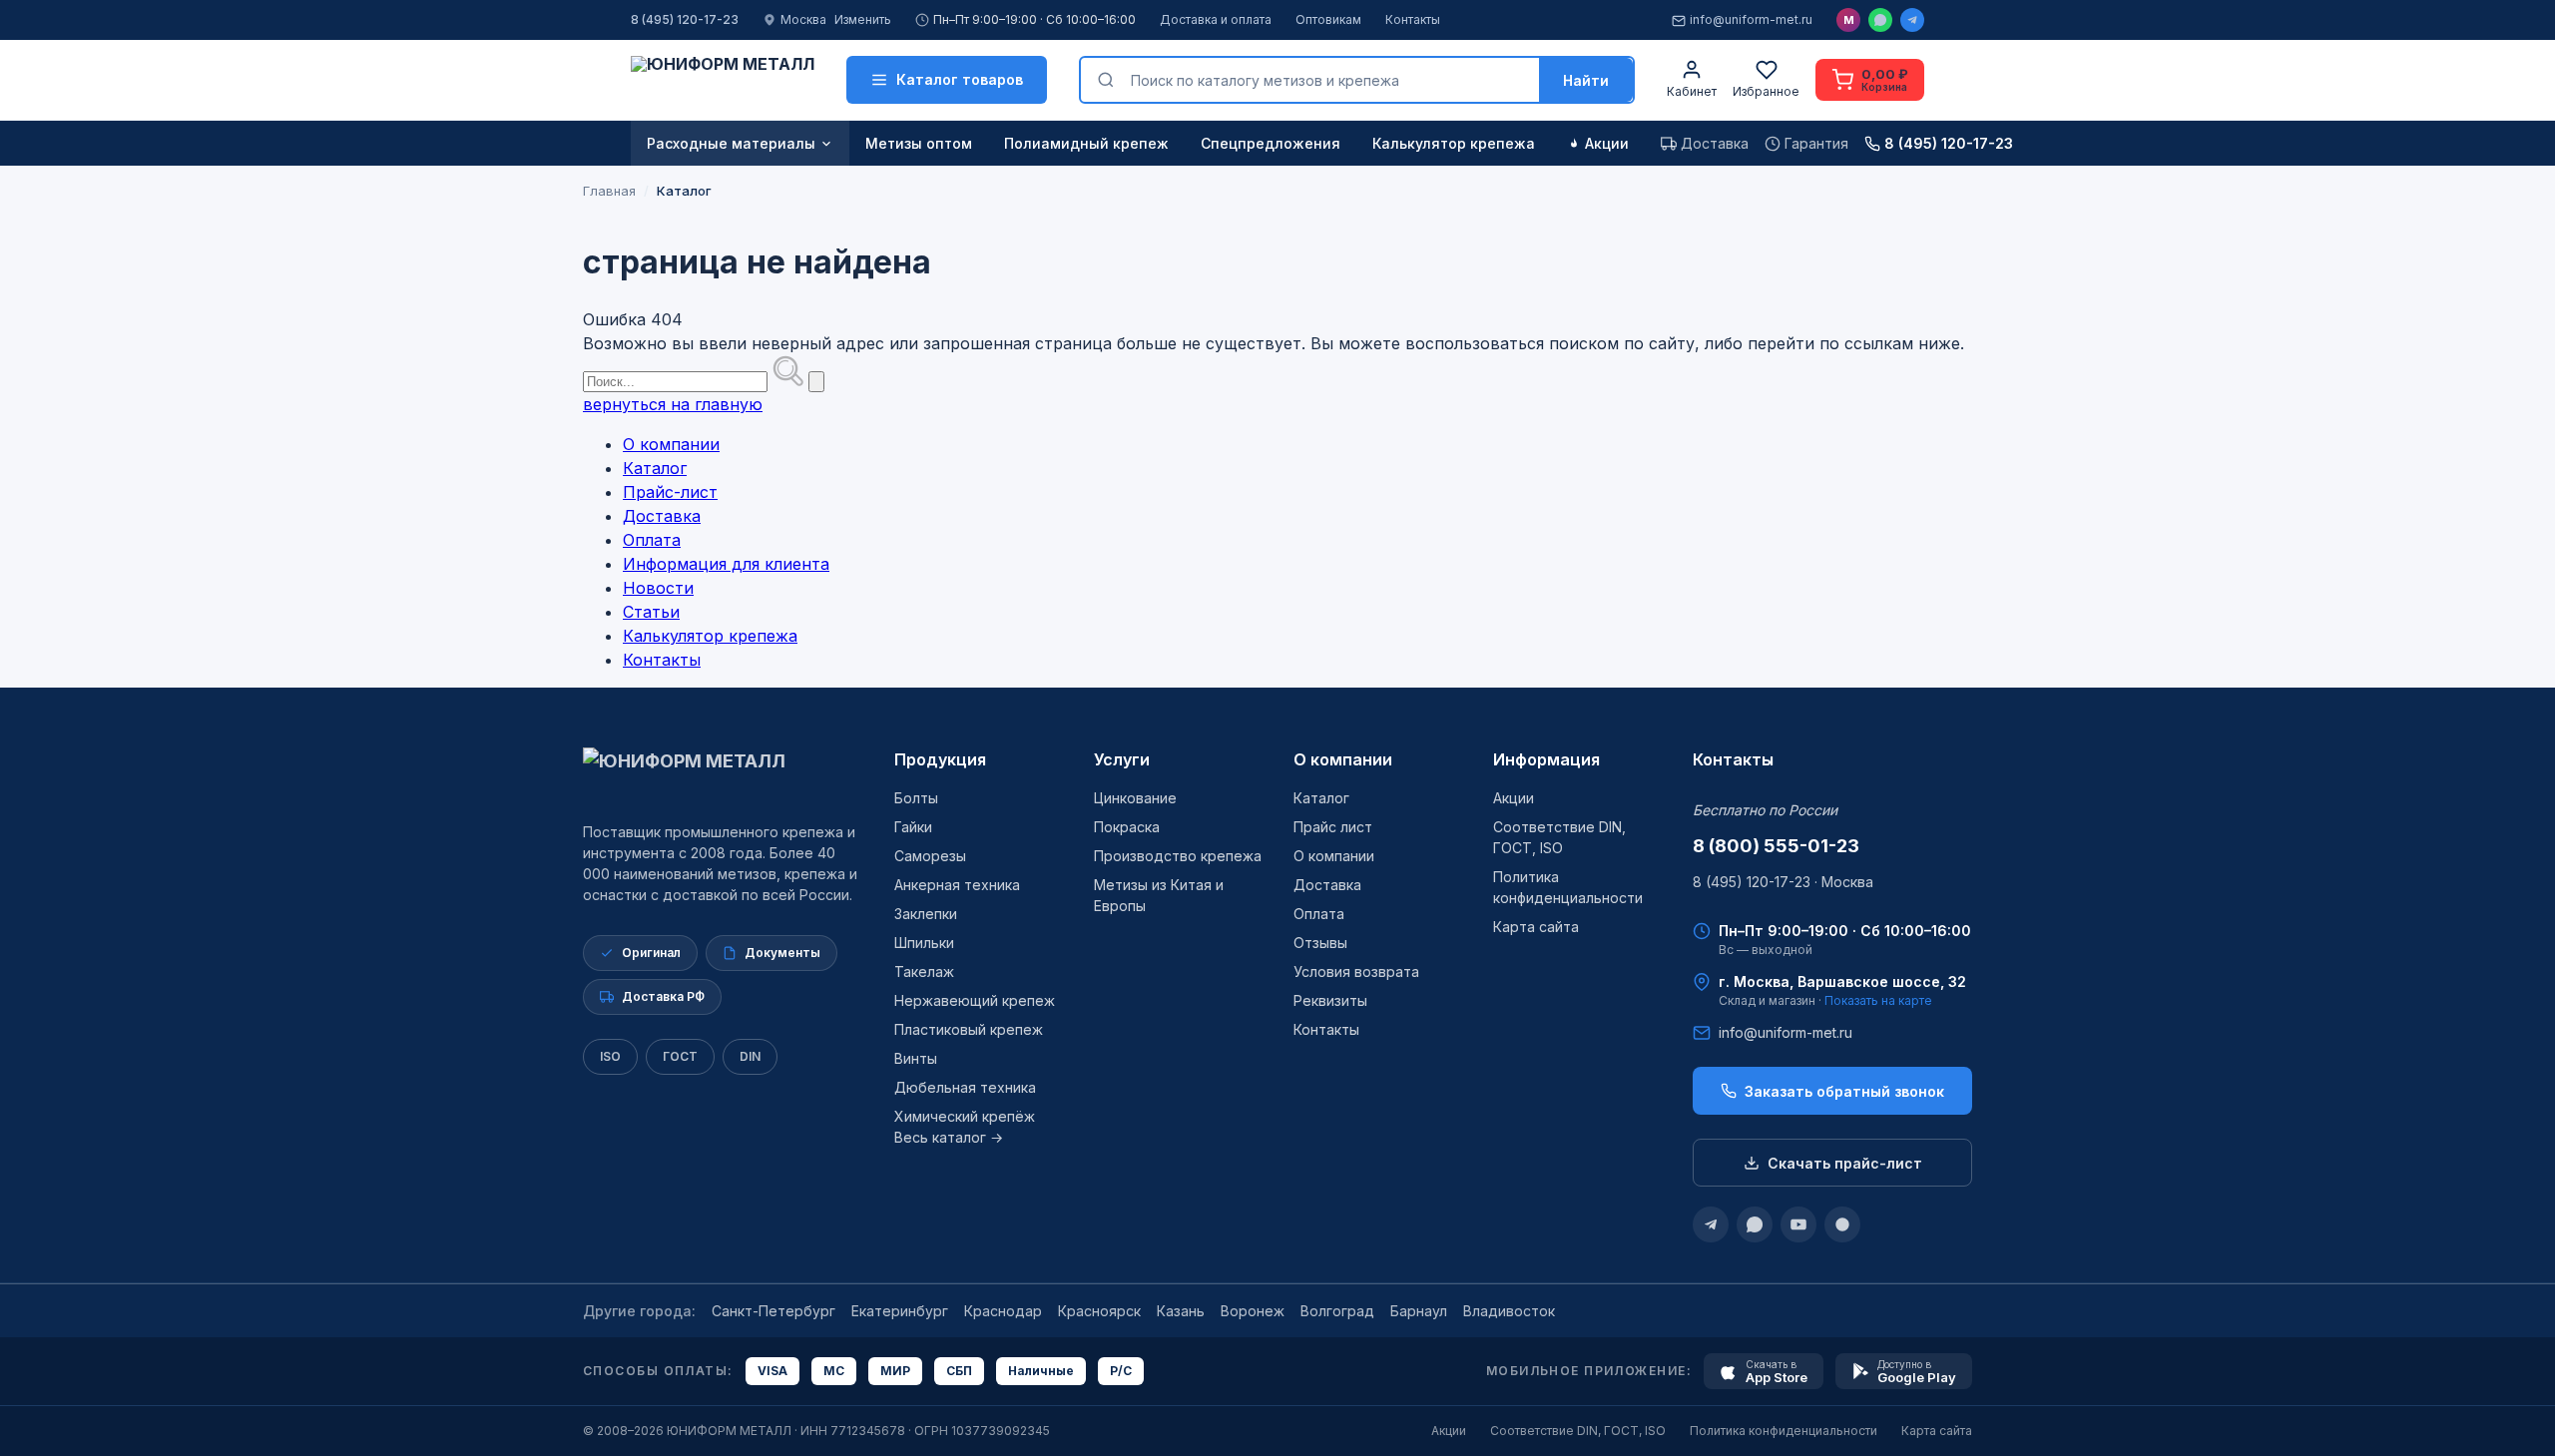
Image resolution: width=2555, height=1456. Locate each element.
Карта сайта (1536, 927)
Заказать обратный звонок (1844, 1091)
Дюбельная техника (965, 1087)
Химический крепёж (965, 1116)
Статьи (651, 612)
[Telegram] (1912, 20)
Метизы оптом (919, 143)
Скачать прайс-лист (1845, 1163)
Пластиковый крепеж (969, 1029)
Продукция (940, 759)
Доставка (662, 516)
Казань (1181, 1311)
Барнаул (1419, 1311)
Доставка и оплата (1216, 19)
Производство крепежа (1178, 856)
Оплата (652, 540)
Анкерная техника (957, 885)
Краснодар (1003, 1311)
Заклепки (926, 914)
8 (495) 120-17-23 (685, 19)
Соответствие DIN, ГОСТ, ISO (1578, 1431)
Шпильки (924, 943)
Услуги (1122, 759)
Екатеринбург (900, 1311)
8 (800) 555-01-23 (1776, 846)
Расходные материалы (731, 143)
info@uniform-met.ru (1751, 19)
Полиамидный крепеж (1086, 143)
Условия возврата (1356, 971)
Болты (916, 798)
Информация (1546, 759)
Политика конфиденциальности (1784, 1431)
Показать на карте (1878, 1000)
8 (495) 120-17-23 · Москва (1783, 882)
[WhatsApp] (1880, 20)
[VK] (1842, 1224)
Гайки (913, 827)
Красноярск (1099, 1311)
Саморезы (930, 856)
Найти (1586, 80)
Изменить (863, 19)
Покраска (1127, 827)
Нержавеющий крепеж (975, 1000)
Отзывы (1320, 943)
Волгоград (1337, 1311)
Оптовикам (1328, 19)
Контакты (1413, 19)
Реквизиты (1330, 1000)
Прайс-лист (670, 492)
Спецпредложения (1271, 143)
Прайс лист (1333, 827)
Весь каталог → (949, 1137)
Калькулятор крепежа (1454, 143)
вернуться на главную (673, 404)
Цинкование (1135, 798)
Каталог (655, 468)
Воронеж (1253, 1311)
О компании (671, 444)
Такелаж (924, 971)
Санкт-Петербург (773, 1311)
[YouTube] (1798, 1224)
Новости (658, 588)
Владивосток (1509, 1311)
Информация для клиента (726, 564)
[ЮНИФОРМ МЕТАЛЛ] (723, 80)
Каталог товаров (960, 79)
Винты (916, 1058)
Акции (1607, 143)
